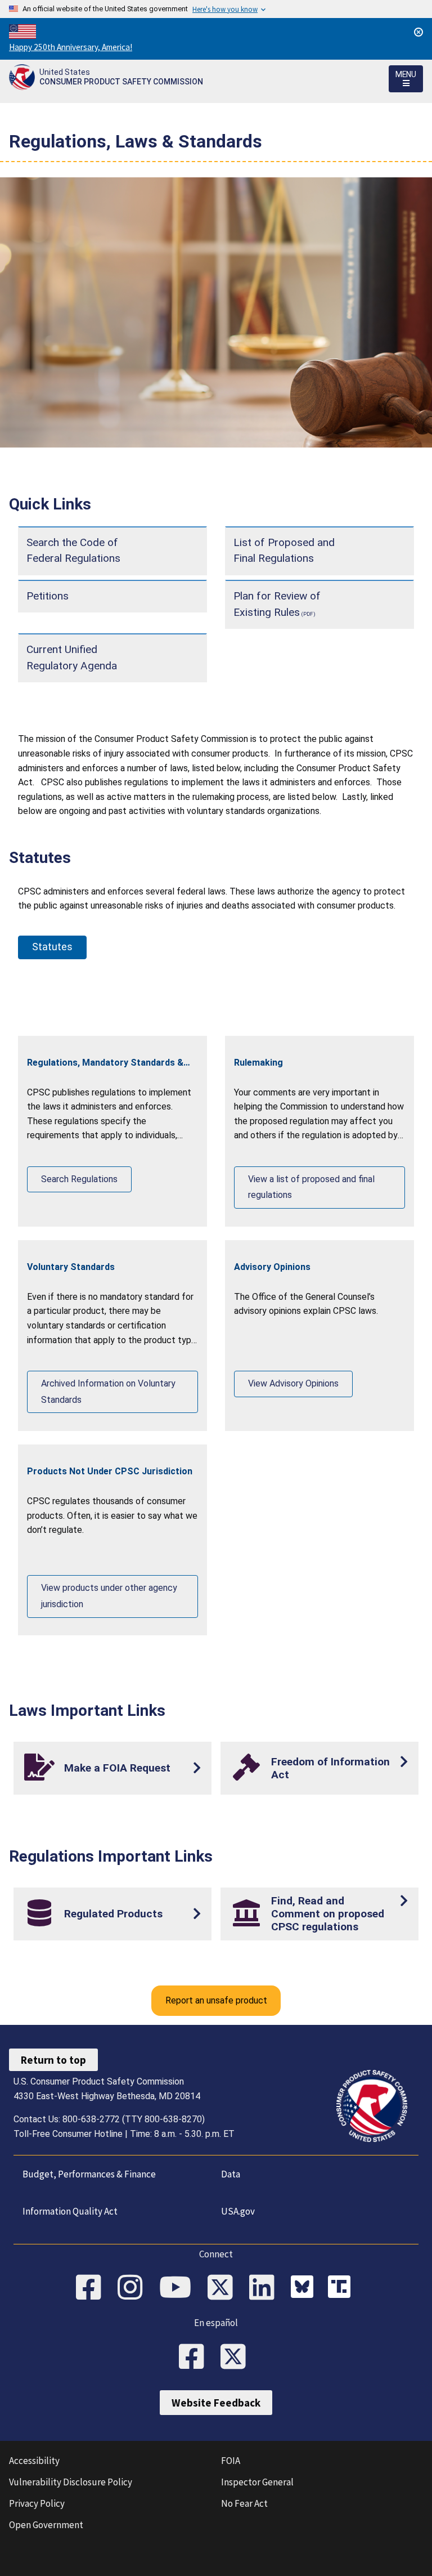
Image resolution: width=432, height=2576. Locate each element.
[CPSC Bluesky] (305, 2288)
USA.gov (238, 2211)
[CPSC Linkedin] (265, 2288)
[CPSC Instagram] (134, 2288)
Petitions (48, 596)
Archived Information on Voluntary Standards (108, 1392)
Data (231, 2174)
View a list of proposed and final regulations (311, 1187)
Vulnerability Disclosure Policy (71, 2482)
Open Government (46, 2525)
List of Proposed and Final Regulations (284, 551)
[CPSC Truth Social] (342, 2288)
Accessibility (34, 2461)
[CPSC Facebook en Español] (195, 2358)
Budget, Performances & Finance (89, 2174)
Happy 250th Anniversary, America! (71, 47)
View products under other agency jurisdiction (109, 1596)
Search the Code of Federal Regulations (73, 551)
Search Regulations (79, 1179)
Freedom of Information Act (330, 1768)
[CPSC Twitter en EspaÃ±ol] (237, 2358)
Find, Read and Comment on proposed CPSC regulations (328, 1914)
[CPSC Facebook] (92, 2288)
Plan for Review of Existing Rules (277, 604)
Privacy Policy (37, 2503)
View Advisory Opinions (293, 1383)
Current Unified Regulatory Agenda (72, 658)
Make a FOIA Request (117, 1768)
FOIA (231, 2461)
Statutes (52, 947)
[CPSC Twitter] (224, 2288)
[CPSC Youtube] (179, 2288)
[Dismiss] (418, 32)
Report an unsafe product (216, 2000)
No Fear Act (244, 2503)
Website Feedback (216, 2403)
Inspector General (257, 2482)
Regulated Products (113, 1914)
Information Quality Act (70, 2211)
